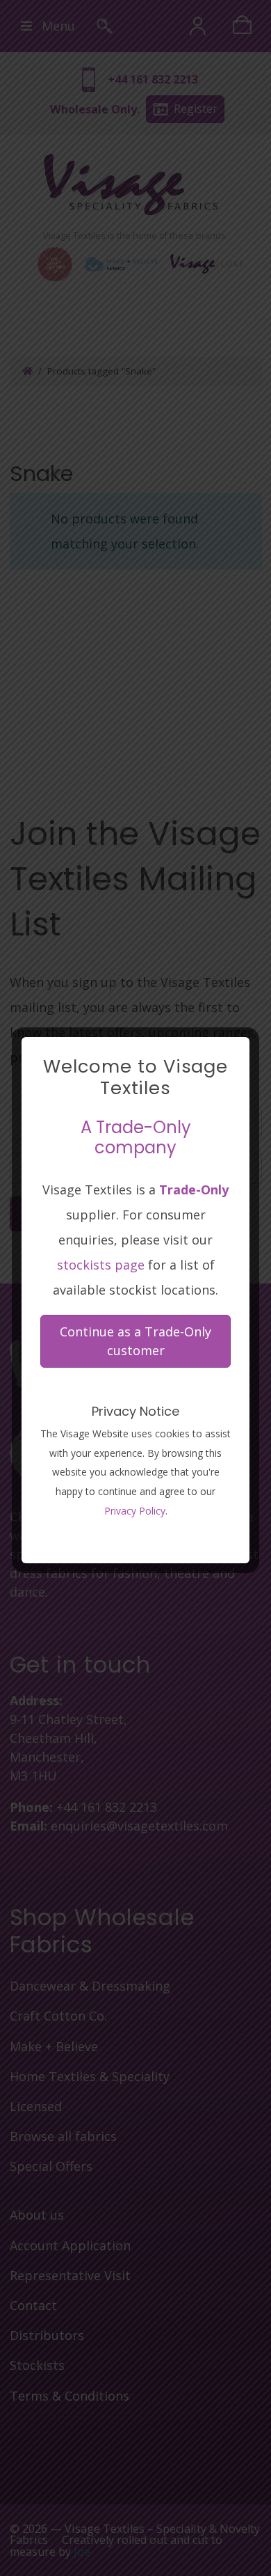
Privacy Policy (135, 1511)
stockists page (101, 1265)
